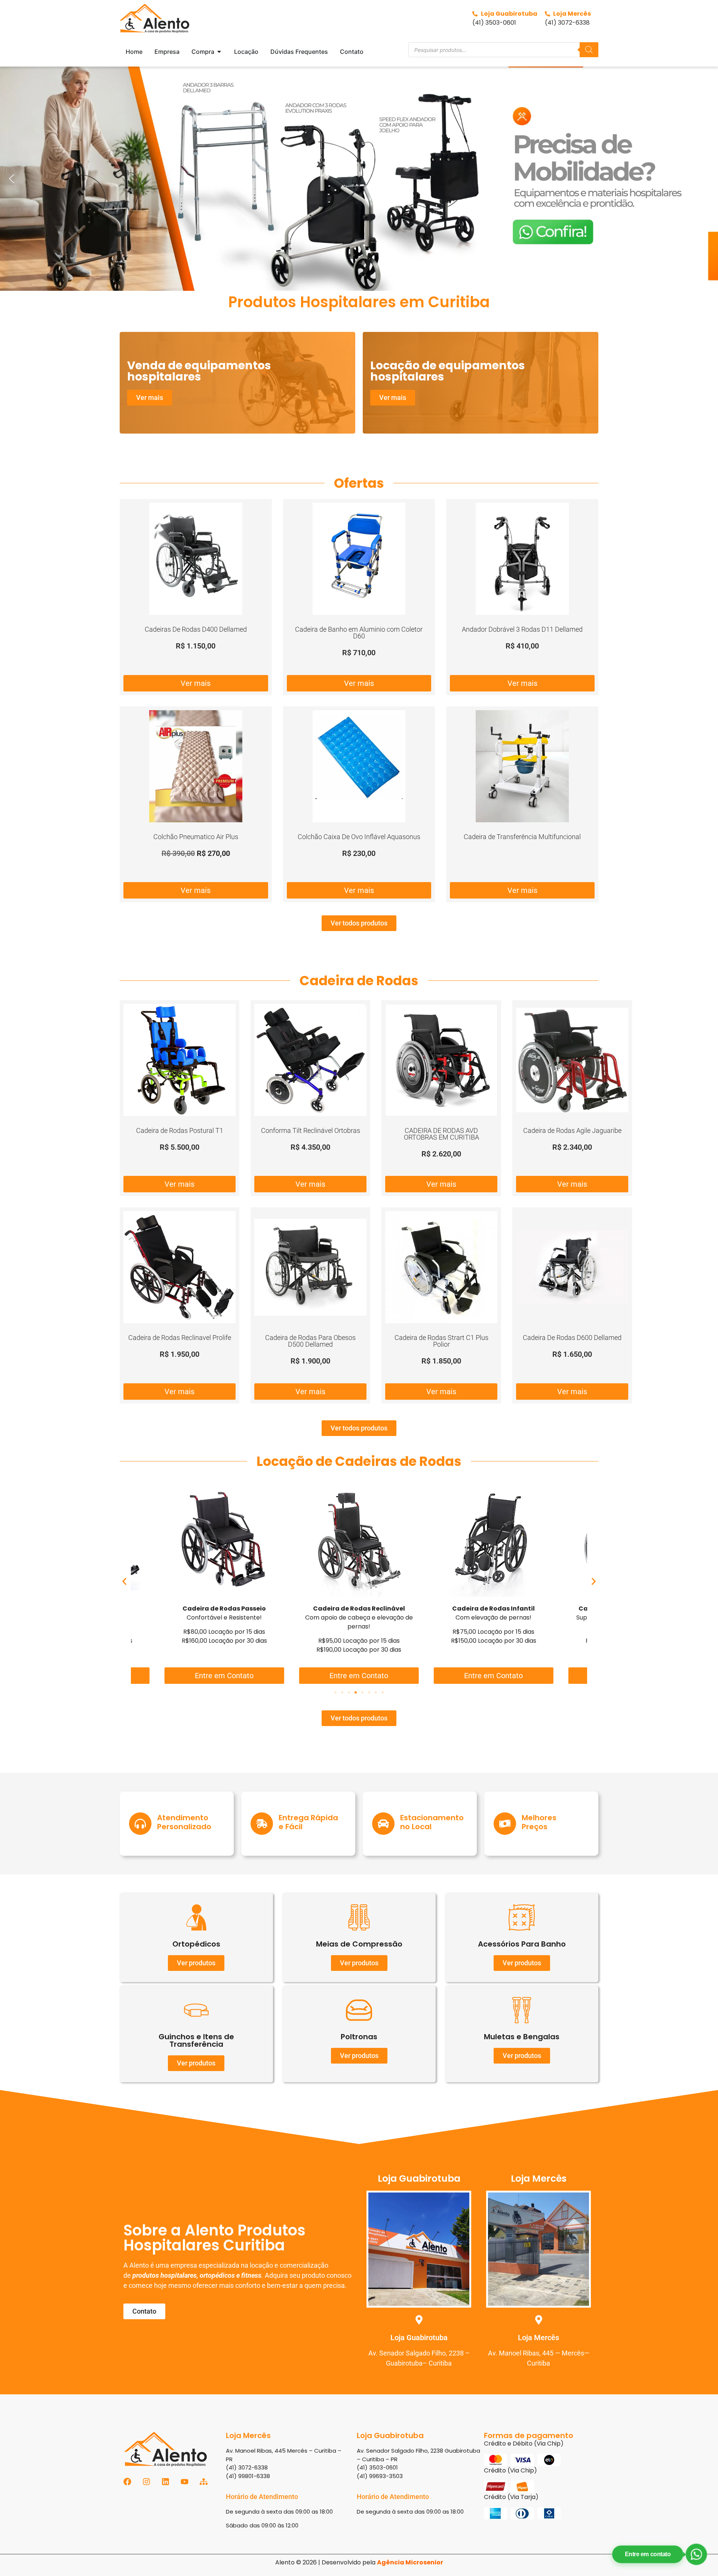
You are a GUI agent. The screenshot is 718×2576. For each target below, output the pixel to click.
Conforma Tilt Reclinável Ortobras (311, 1130)
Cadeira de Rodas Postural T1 (180, 1130)
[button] (359, 179)
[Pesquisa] (589, 50)
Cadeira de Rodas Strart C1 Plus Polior (441, 1341)
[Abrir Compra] (219, 52)
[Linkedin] (165, 2482)
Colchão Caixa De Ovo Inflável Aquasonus (359, 837)
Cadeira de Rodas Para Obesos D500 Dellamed (310, 1341)
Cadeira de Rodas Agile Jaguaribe (572, 1130)
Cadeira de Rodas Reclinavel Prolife (180, 1338)
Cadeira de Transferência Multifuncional (522, 837)
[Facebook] (127, 2482)
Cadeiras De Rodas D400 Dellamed (196, 629)
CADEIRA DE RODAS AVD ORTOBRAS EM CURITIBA (441, 1134)
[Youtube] (185, 2482)
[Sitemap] (204, 2482)
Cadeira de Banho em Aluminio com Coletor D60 (359, 633)
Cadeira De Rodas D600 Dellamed (572, 1338)
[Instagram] (146, 2482)
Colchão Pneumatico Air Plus (196, 837)
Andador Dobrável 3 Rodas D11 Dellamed (522, 629)
